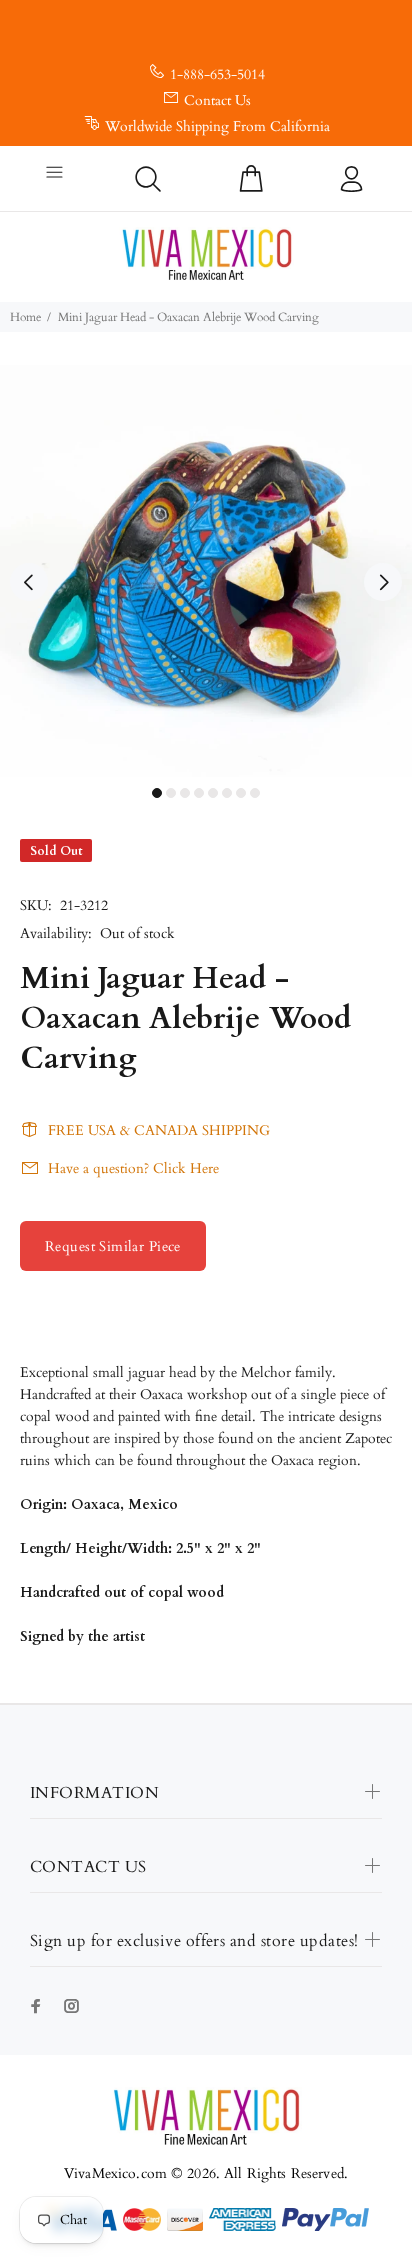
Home (25, 317)
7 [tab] (241, 793)
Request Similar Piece (113, 1246)
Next (383, 582)
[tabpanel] (206, 571)
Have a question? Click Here (133, 1168)
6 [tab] (227, 793)
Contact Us (217, 100)
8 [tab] (255, 793)
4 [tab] (199, 793)
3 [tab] (185, 793)
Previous (29, 582)
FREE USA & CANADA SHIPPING (159, 1130)
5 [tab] (213, 793)
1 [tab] (157, 793)
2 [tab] (171, 793)
